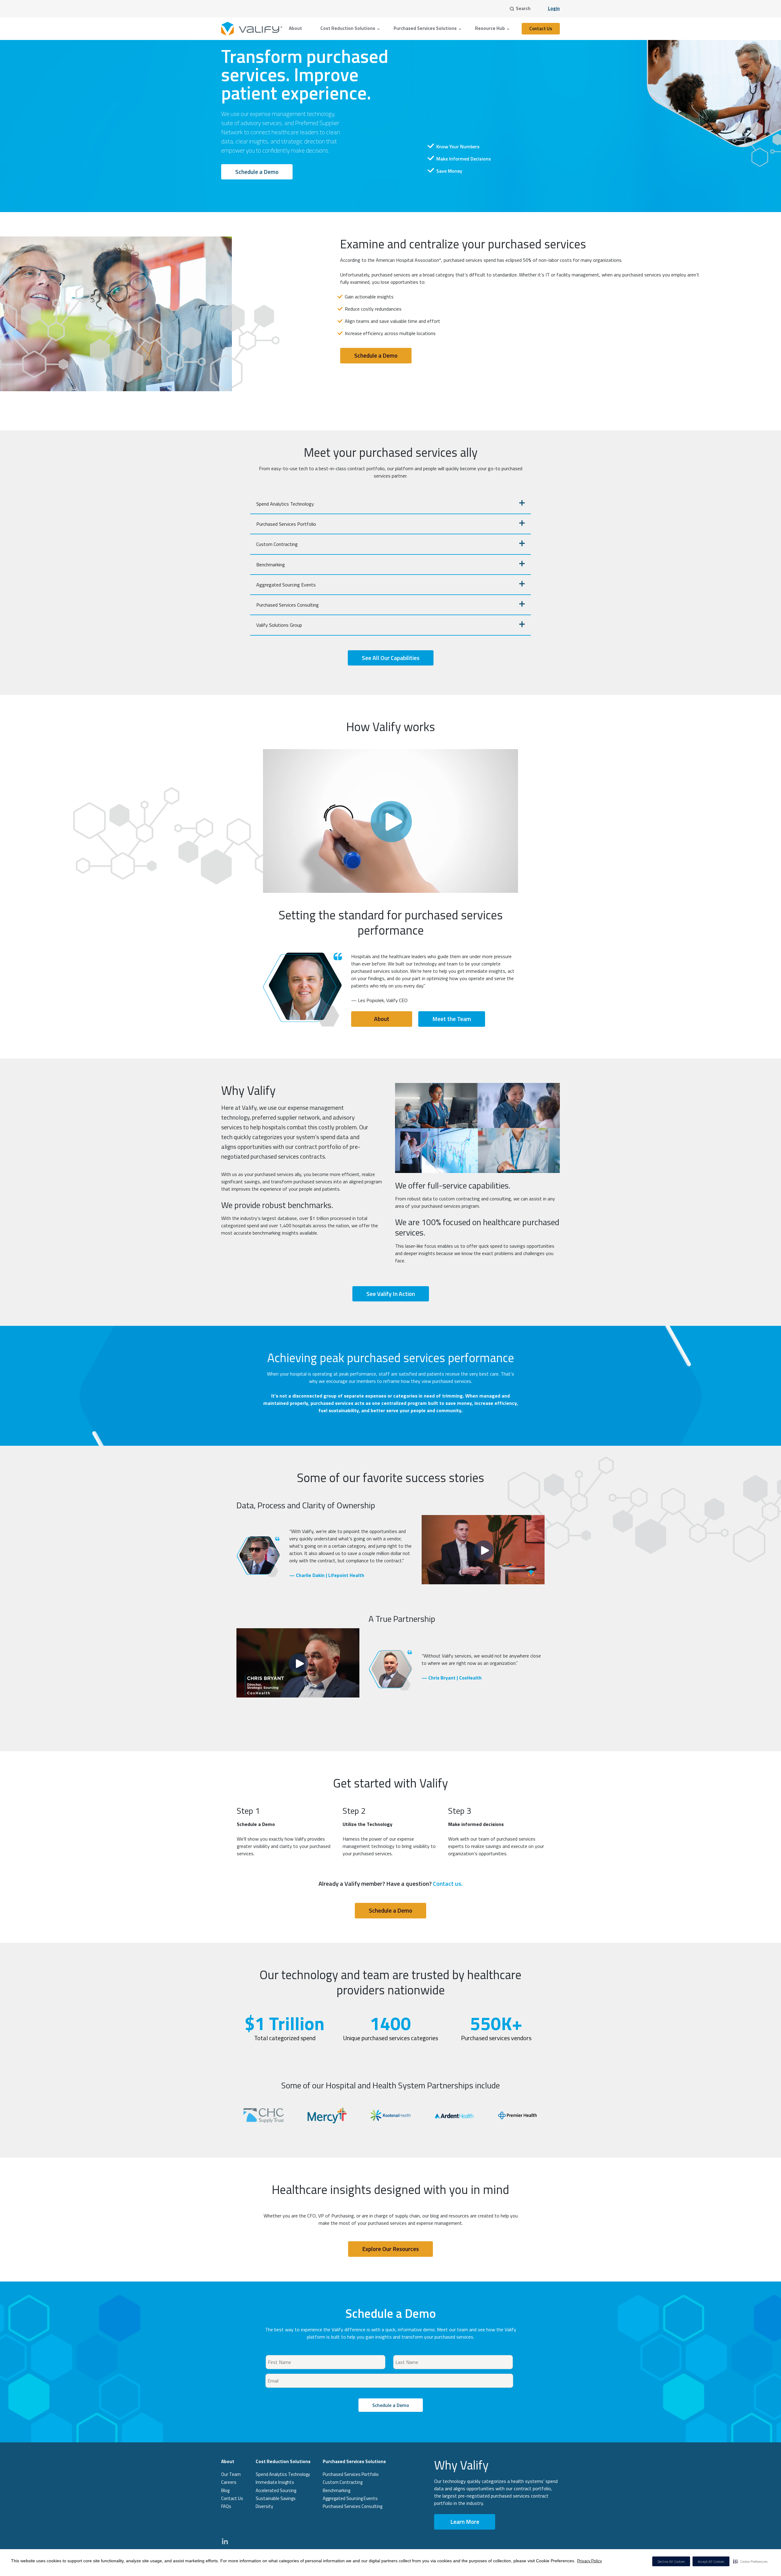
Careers (229, 2482)
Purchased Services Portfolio (286, 524)
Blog (225, 2490)
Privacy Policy (590, 2561)
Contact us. (448, 1883)
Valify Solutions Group (279, 625)
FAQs (226, 2506)
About (295, 28)
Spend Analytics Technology (285, 504)
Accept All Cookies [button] (711, 2562)
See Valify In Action (391, 1294)
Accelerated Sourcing (276, 2490)
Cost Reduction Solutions (348, 28)
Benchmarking (271, 565)
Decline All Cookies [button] (671, 2562)
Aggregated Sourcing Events (286, 585)
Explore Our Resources (390, 2249)
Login (554, 8)
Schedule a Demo (257, 172)
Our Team (231, 2474)
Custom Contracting (277, 544)
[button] (750, 2561)
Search (523, 8)
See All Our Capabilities (391, 658)
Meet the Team (452, 1019)
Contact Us (541, 29)
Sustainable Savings (276, 2498)
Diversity (264, 2506)
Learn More (465, 2522)
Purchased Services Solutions (425, 28)
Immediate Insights (275, 2482)
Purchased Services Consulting (288, 605)
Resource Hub (490, 28)
